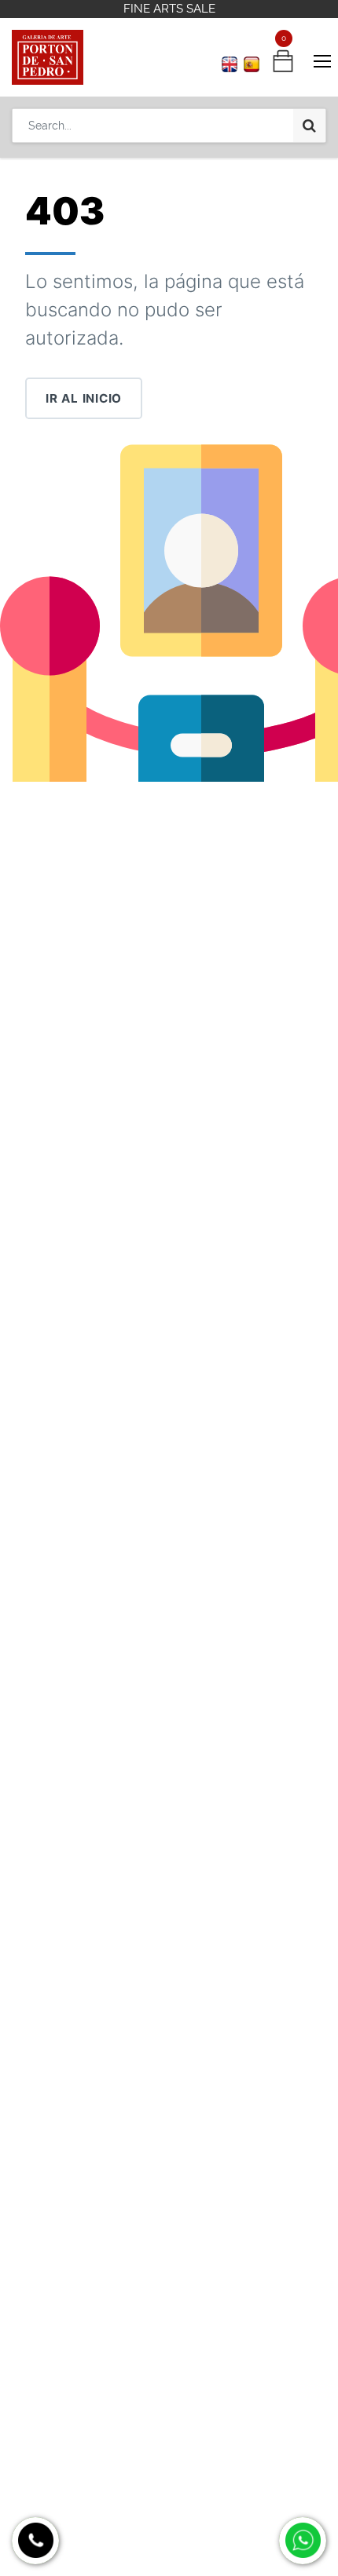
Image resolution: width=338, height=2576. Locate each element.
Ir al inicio (84, 398)
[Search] (309, 126)
